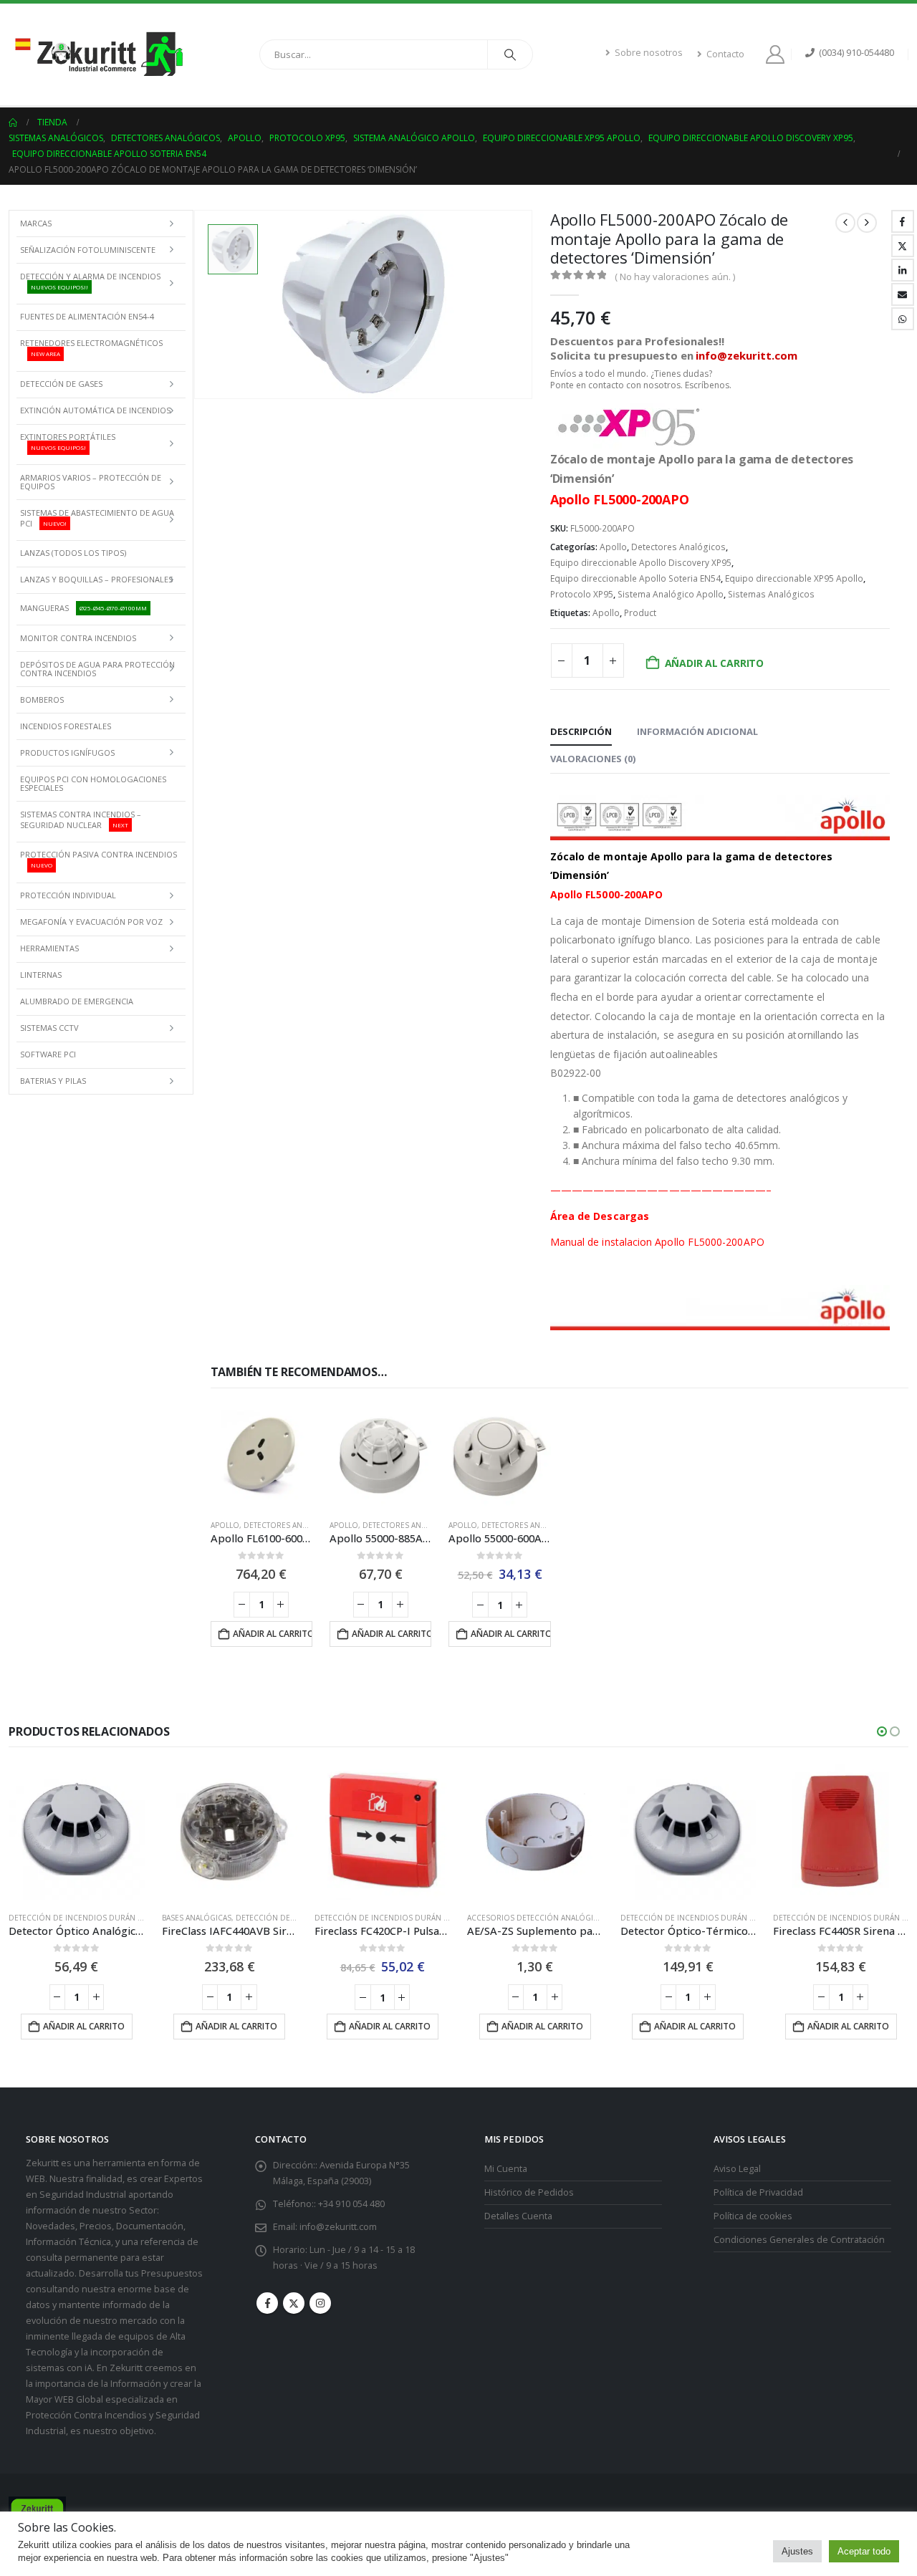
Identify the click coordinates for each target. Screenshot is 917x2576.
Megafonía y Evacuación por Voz (91, 922)
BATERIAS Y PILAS (53, 1081)
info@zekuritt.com (338, 2227)
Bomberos (42, 700)
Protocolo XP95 (582, 594)
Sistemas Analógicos (771, 594)
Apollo (613, 547)
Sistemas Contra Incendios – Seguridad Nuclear (81, 820)
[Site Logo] (98, 54)
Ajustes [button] (797, 2551)
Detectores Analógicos (678, 547)
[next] (867, 223)
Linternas (41, 975)
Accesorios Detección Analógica (535, 1918)
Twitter (903, 246)
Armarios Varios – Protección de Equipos (91, 482)
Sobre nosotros (649, 53)
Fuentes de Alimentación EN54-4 (87, 316)
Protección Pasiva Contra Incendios (99, 859)
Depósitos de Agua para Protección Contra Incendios (97, 669)
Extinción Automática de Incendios (95, 410)
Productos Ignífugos (67, 753)
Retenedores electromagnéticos (91, 347)
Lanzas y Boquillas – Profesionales (96, 579)
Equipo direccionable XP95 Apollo (794, 578)
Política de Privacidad (758, 2192)
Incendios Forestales (66, 726)
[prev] (845, 223)
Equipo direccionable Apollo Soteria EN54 (635, 578)
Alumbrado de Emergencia (77, 1001)
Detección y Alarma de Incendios (90, 281)
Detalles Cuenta (518, 2216)
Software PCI (48, 1054)
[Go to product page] (261, 1456)
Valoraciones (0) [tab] (593, 759)
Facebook (903, 221)
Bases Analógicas (197, 1918)
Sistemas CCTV (49, 1028)
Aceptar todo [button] (864, 2551)
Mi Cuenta (506, 2169)
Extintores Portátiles (68, 441)
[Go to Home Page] (13, 122)
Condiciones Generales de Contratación (799, 2240)
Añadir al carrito (714, 663)
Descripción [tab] (581, 731)
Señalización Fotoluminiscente (88, 250)
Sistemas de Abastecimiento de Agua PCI (97, 518)
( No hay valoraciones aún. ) (675, 277)
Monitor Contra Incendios (78, 638)
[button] (882, 1731)
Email (903, 294)
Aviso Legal (737, 2169)
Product (640, 613)
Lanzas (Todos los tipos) (73, 553)
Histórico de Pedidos (529, 2192)
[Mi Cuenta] (778, 54)
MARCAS (36, 223)
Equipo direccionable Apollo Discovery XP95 (641, 563)
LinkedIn (903, 270)
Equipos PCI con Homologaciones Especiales (93, 783)
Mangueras (83, 608)
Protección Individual (68, 895)
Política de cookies (753, 2216)
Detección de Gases (61, 384)
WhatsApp (903, 319)
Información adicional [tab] (697, 731)
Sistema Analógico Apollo (671, 594)
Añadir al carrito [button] (273, 1634)
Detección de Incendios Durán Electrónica (98, 1918)
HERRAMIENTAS (49, 948)
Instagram (320, 2303)
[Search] (510, 54)
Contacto (725, 54)
